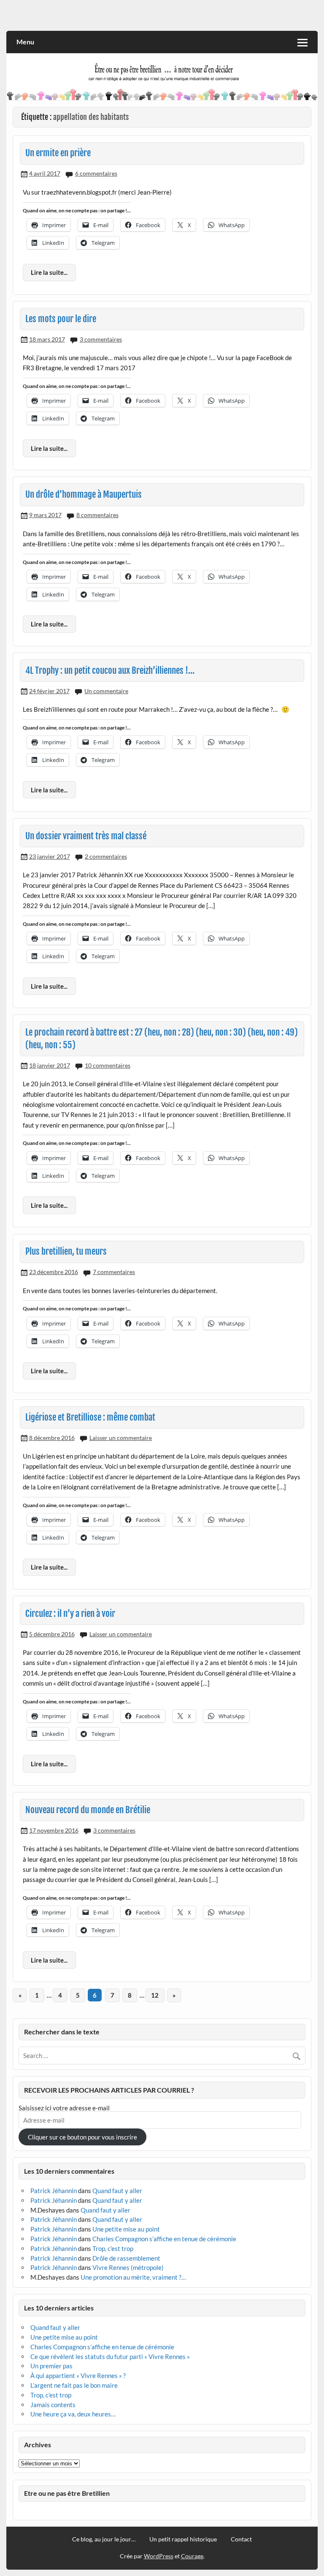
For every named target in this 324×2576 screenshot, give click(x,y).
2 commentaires (106, 856)
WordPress (159, 2556)
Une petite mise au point (126, 2229)
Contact (241, 2539)
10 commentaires (108, 1065)
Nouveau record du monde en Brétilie (88, 1810)
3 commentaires (101, 339)
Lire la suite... (49, 272)
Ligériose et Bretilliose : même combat (90, 1417)
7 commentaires (114, 1272)
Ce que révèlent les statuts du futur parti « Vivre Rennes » (110, 2356)
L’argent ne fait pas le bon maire (74, 2385)
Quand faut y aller (117, 2191)
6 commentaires (96, 173)
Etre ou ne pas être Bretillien (67, 2493)
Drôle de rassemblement (126, 2258)
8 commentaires (97, 515)
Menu (25, 42)
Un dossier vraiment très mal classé (86, 836)
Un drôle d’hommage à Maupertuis (84, 494)
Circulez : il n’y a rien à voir (70, 1613)
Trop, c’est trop (113, 2248)
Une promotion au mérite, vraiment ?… (133, 2277)
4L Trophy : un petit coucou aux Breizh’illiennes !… (110, 670)
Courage (192, 2556)
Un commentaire (106, 691)
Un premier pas (51, 2366)
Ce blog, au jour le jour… (104, 2539)
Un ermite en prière (58, 153)
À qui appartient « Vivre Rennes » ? (78, 2375)
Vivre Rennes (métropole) (128, 2267)
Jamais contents (53, 2405)
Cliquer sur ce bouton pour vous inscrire (82, 2137)
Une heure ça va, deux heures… (73, 2414)
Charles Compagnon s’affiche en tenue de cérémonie (164, 2239)
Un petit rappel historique (183, 2539)
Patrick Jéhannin (54, 2191)
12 (155, 1995)
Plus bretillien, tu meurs (66, 1251)
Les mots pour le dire (61, 319)
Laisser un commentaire (121, 1438)
